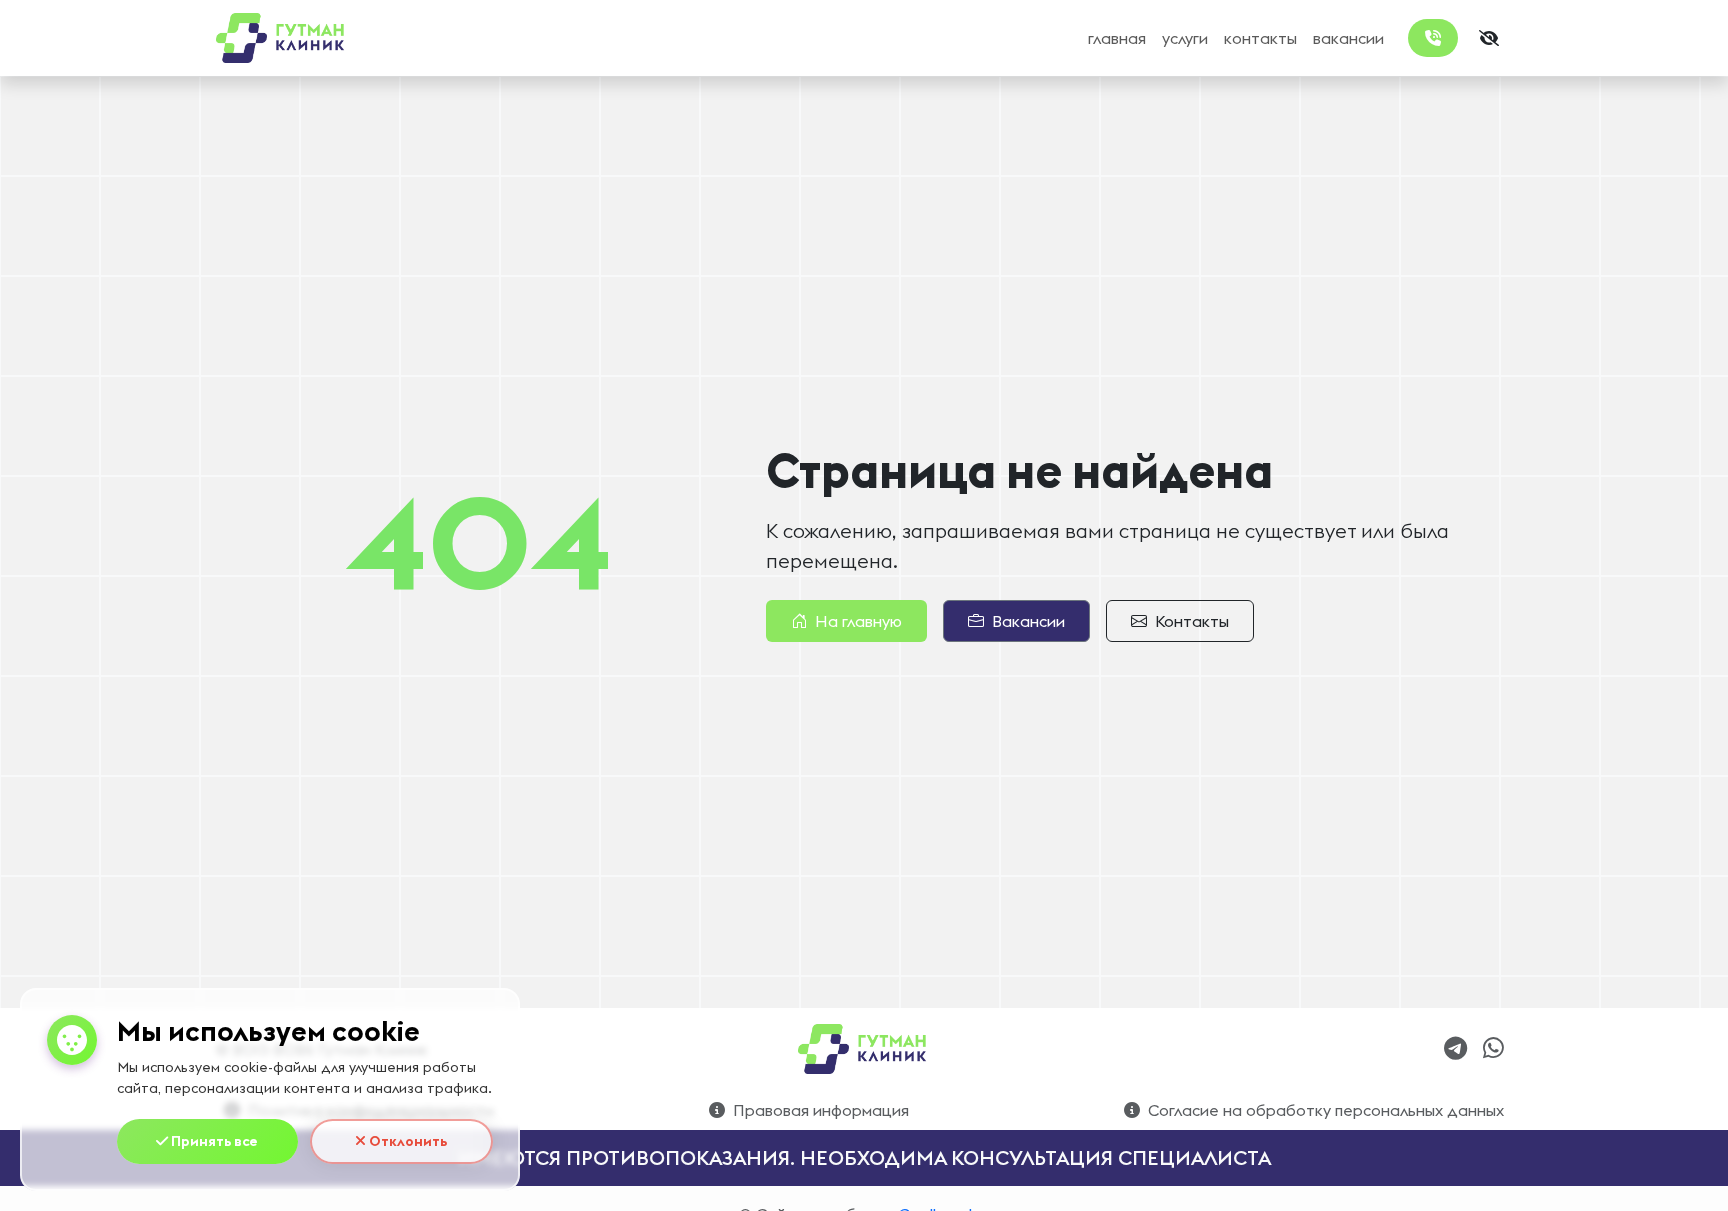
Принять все (213, 1141)
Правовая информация (821, 1110)
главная (1117, 38)
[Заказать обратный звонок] (1433, 38)
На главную (858, 621)
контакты (1260, 38)
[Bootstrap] (864, 1049)
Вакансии (1028, 621)
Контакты (1192, 621)
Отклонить (406, 1141)
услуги (1185, 38)
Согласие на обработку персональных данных (1326, 1110)
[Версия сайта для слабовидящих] (1489, 38)
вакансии (1348, 38)
